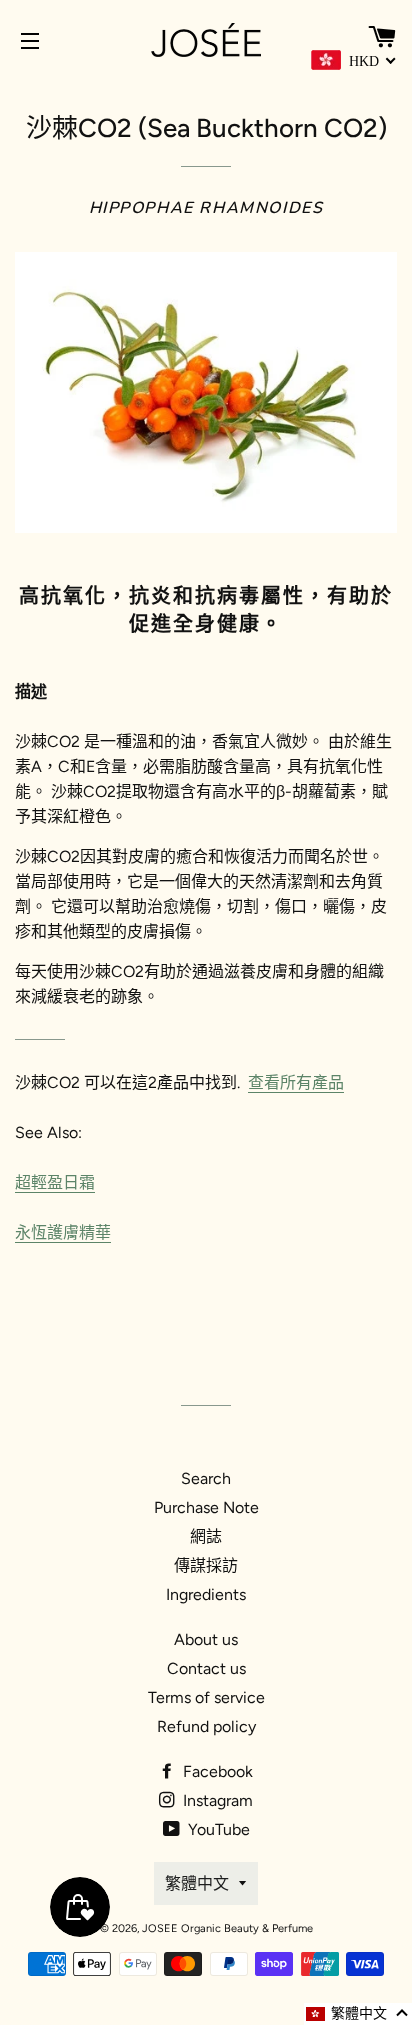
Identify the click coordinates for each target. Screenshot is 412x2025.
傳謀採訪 (206, 1565)
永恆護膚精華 (63, 1232)
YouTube (217, 1829)
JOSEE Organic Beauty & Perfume (227, 1928)
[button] (358, 2014)
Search (206, 1478)
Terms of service (206, 1697)
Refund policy (206, 1726)
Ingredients (206, 1594)
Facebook (216, 1771)
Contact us (206, 1668)
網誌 (206, 1536)
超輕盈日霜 (55, 1182)
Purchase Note (206, 1507)
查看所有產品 (296, 1082)
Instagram (216, 1800)
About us (206, 1639)
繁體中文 (197, 1883)
